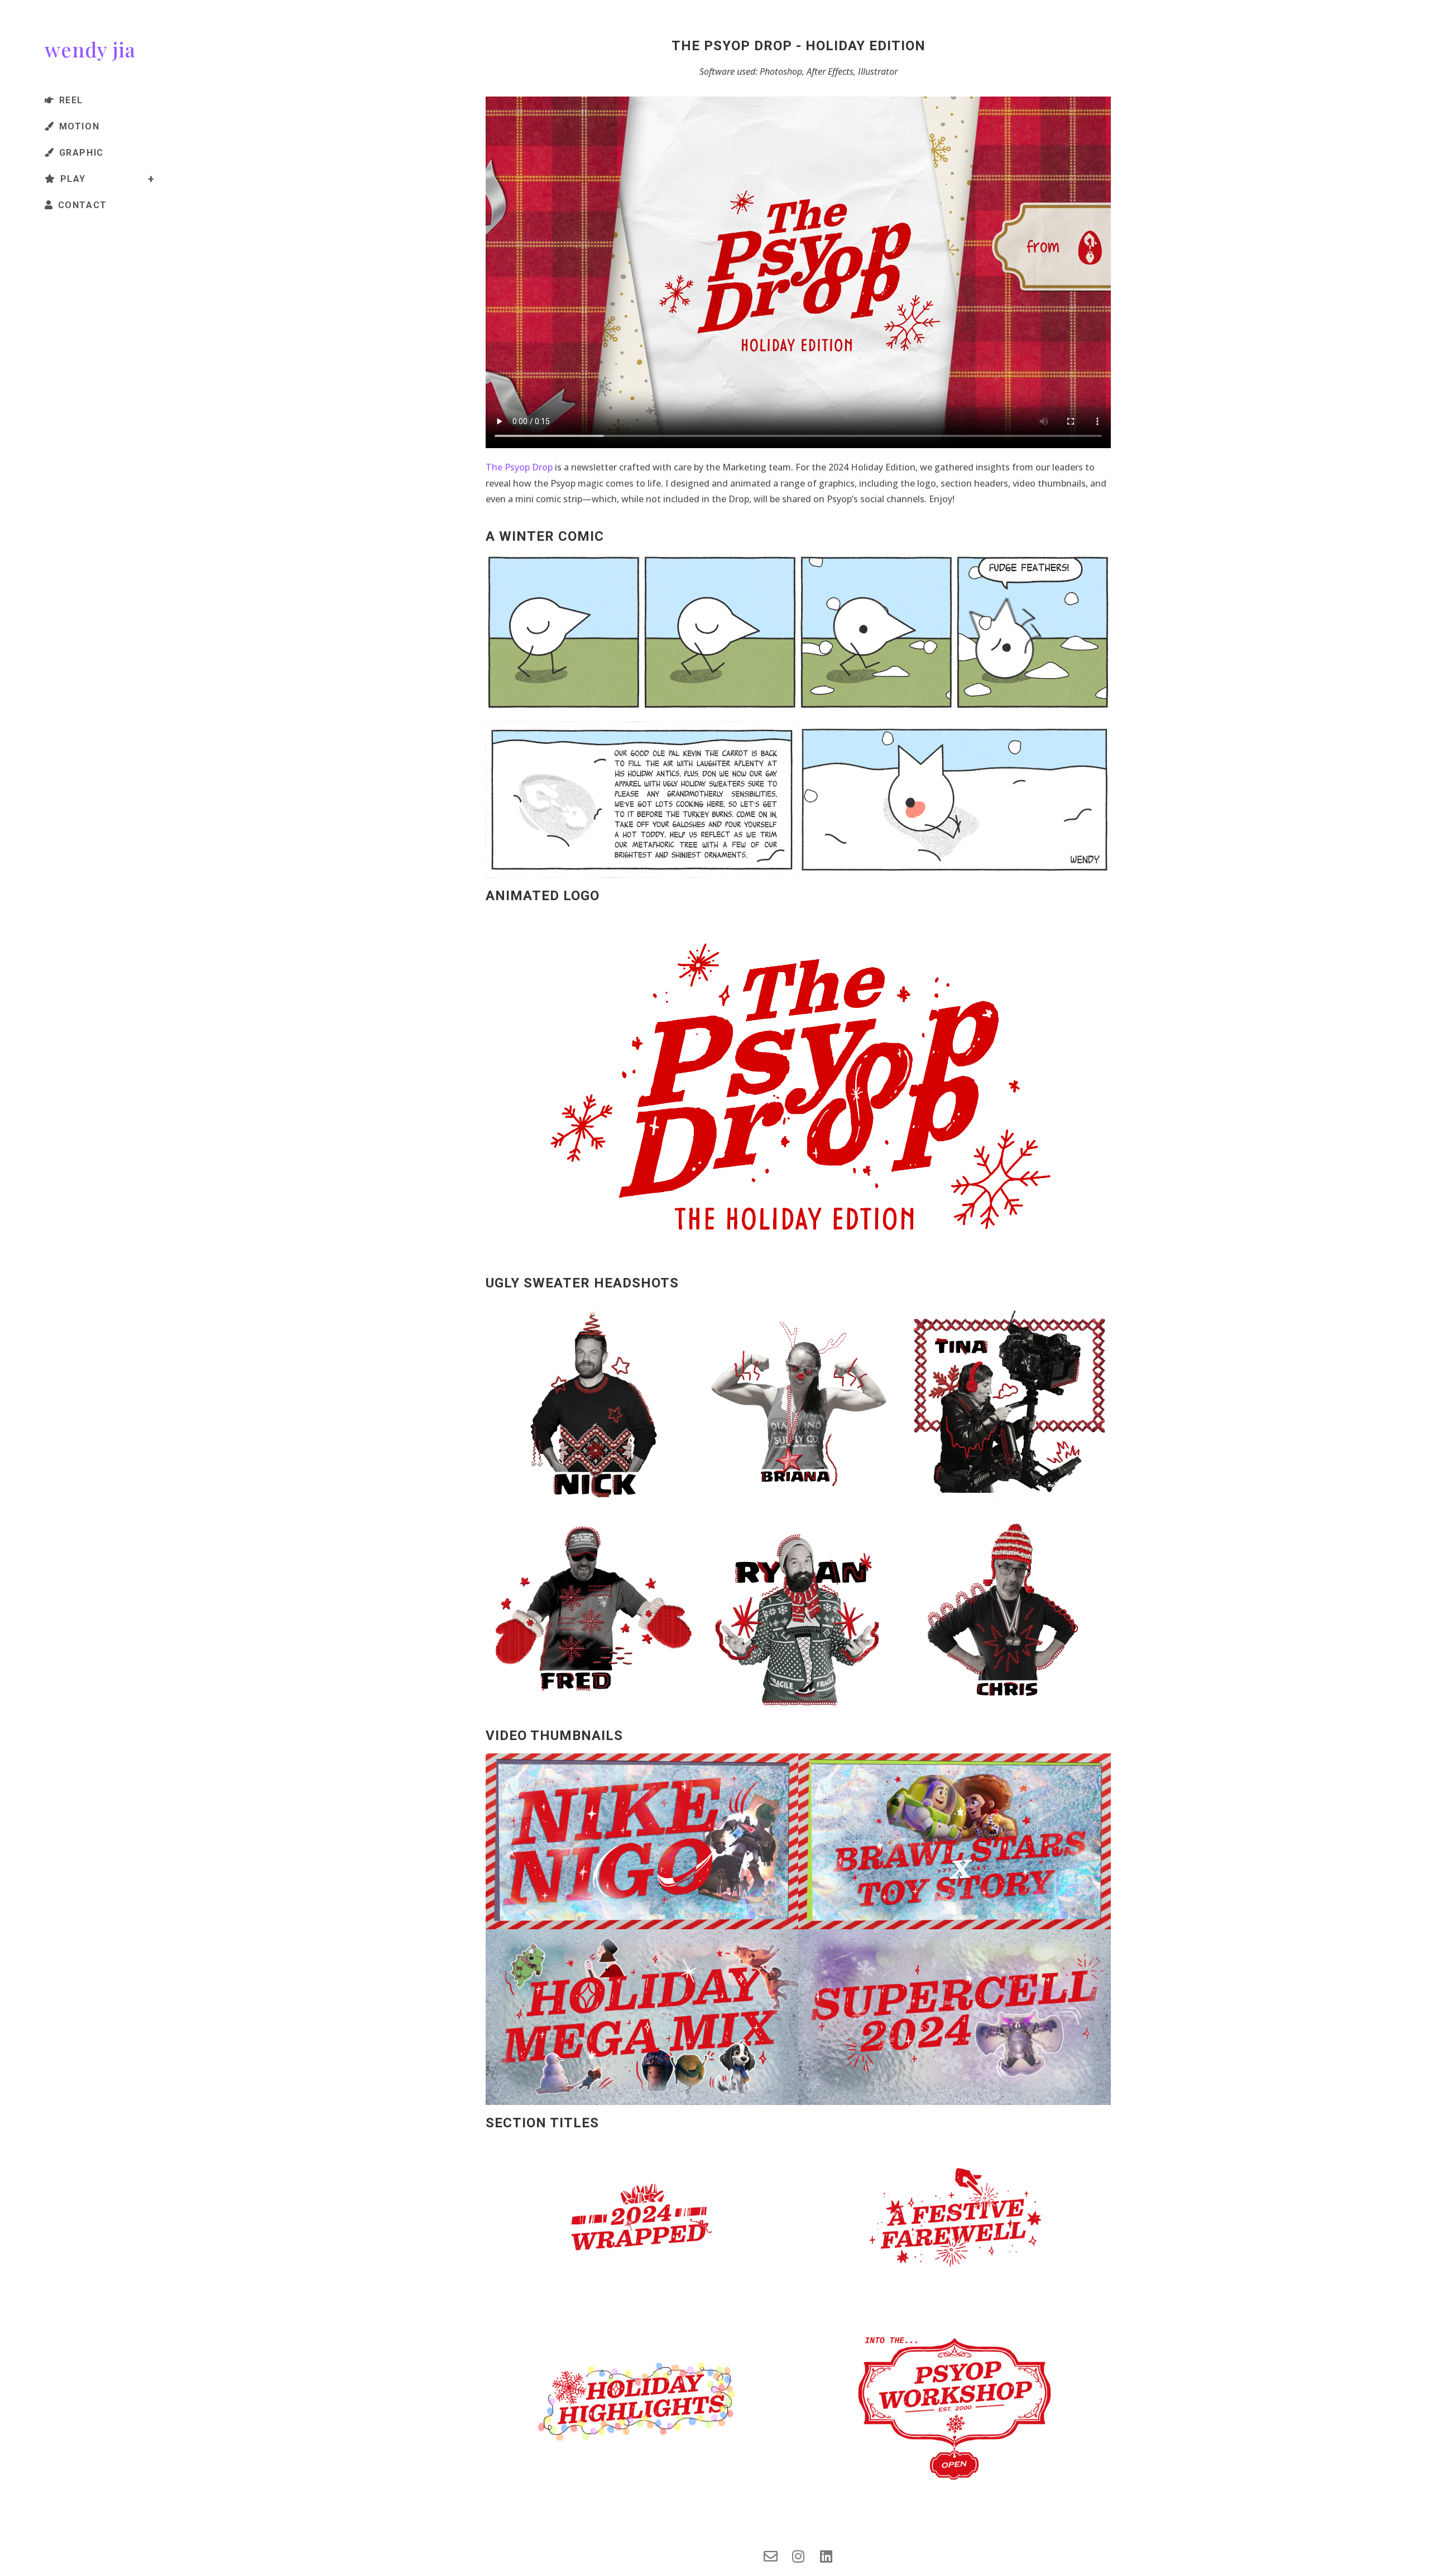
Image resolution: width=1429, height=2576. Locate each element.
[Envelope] (770, 2556)
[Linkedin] (826, 2556)
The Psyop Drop (519, 467)
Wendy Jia (90, 49)
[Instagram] (798, 2556)
